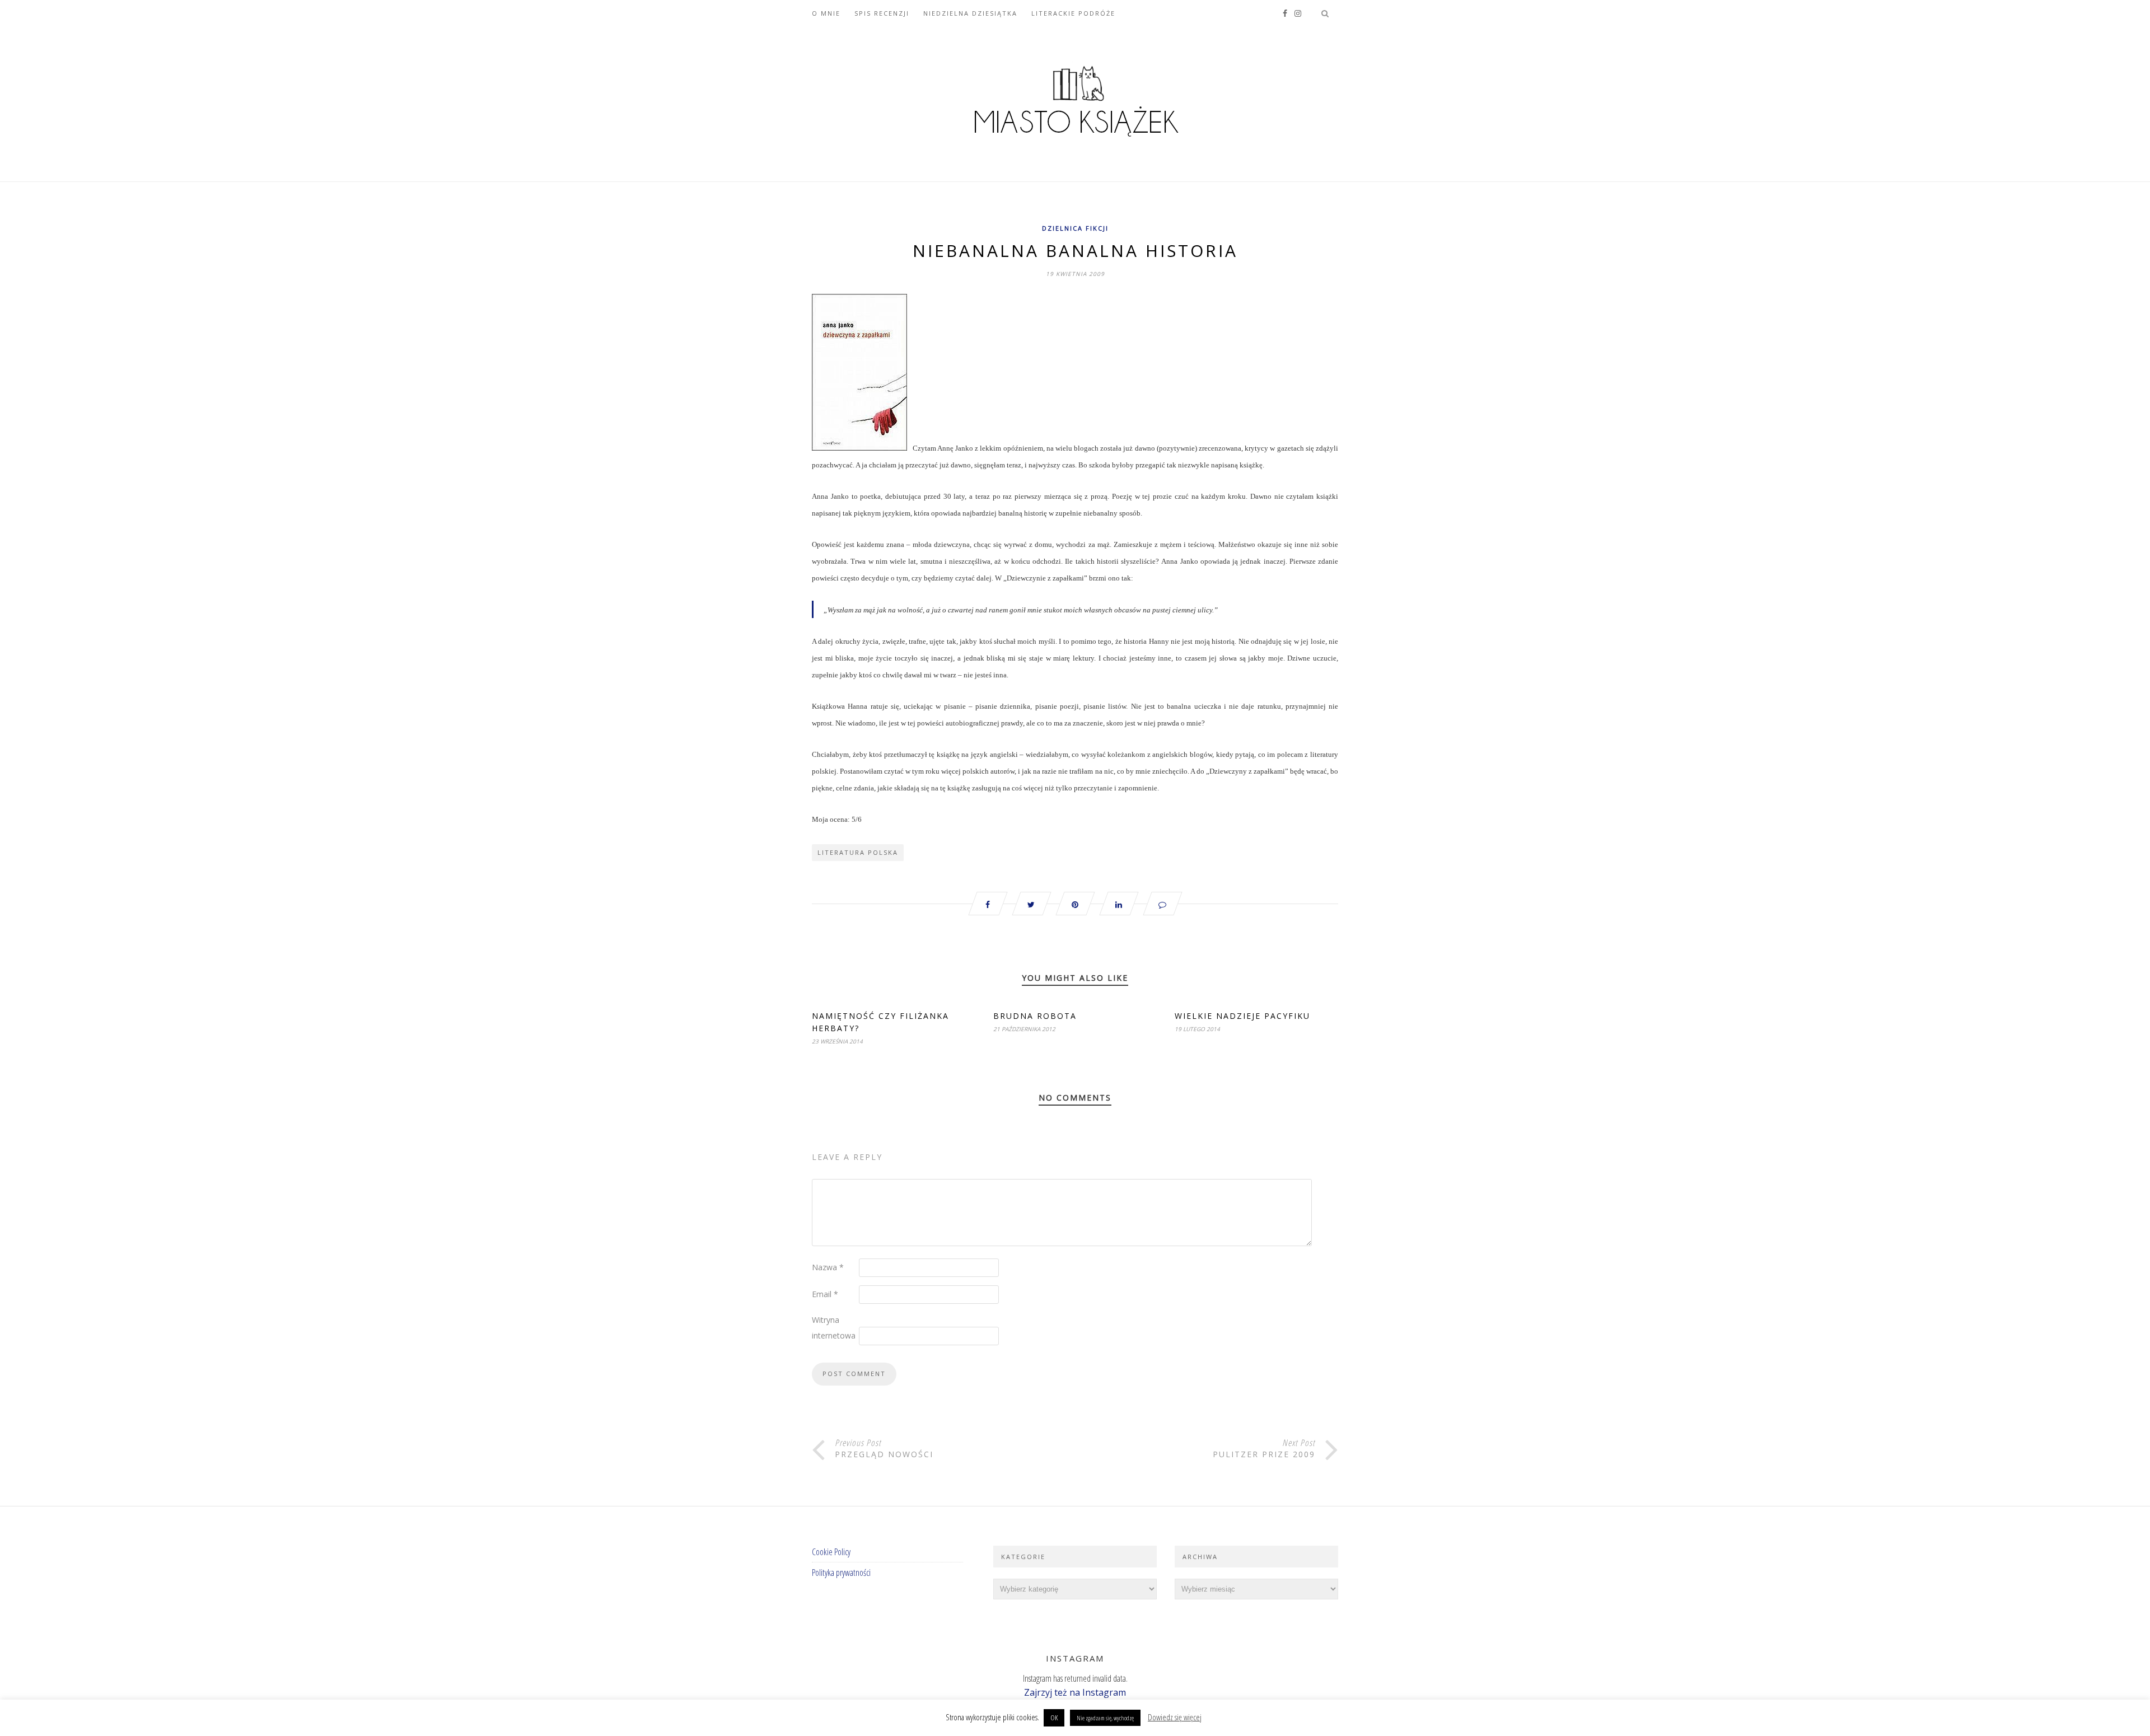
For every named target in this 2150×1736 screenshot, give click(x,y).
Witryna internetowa (834, 1328)
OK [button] (1054, 1718)
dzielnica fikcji (1075, 228)
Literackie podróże (1073, 13)
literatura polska (858, 852)
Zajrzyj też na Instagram (1075, 1692)
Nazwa (828, 1267)
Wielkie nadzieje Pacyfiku (1242, 1016)
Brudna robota (1035, 1016)
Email (825, 1294)
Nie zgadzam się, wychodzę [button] (1105, 1718)
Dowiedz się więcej (1175, 1717)
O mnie (826, 13)
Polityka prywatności (841, 1573)
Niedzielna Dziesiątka (970, 13)
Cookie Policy (831, 1552)
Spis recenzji (882, 13)
